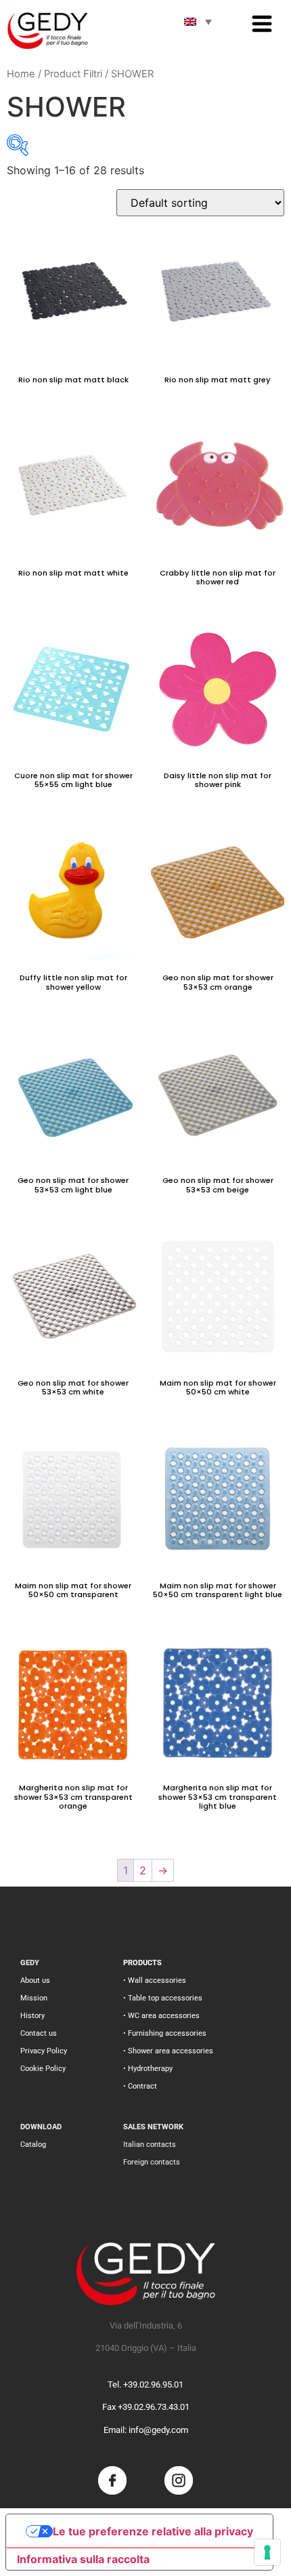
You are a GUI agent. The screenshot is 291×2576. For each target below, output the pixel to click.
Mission (34, 1998)
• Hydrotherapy (148, 2069)
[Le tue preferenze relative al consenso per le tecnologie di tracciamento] (267, 2552)
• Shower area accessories (168, 2051)
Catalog (33, 2145)
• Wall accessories (155, 1980)
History (32, 2016)
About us (35, 1980)
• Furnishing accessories (165, 2033)
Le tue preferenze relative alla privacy (153, 2531)
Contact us (39, 2033)
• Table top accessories (163, 1998)
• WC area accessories (161, 2016)
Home (21, 74)
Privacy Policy (44, 2051)
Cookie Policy (43, 2069)
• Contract (140, 2086)
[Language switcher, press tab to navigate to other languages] (198, 22)
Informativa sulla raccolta (83, 2559)
